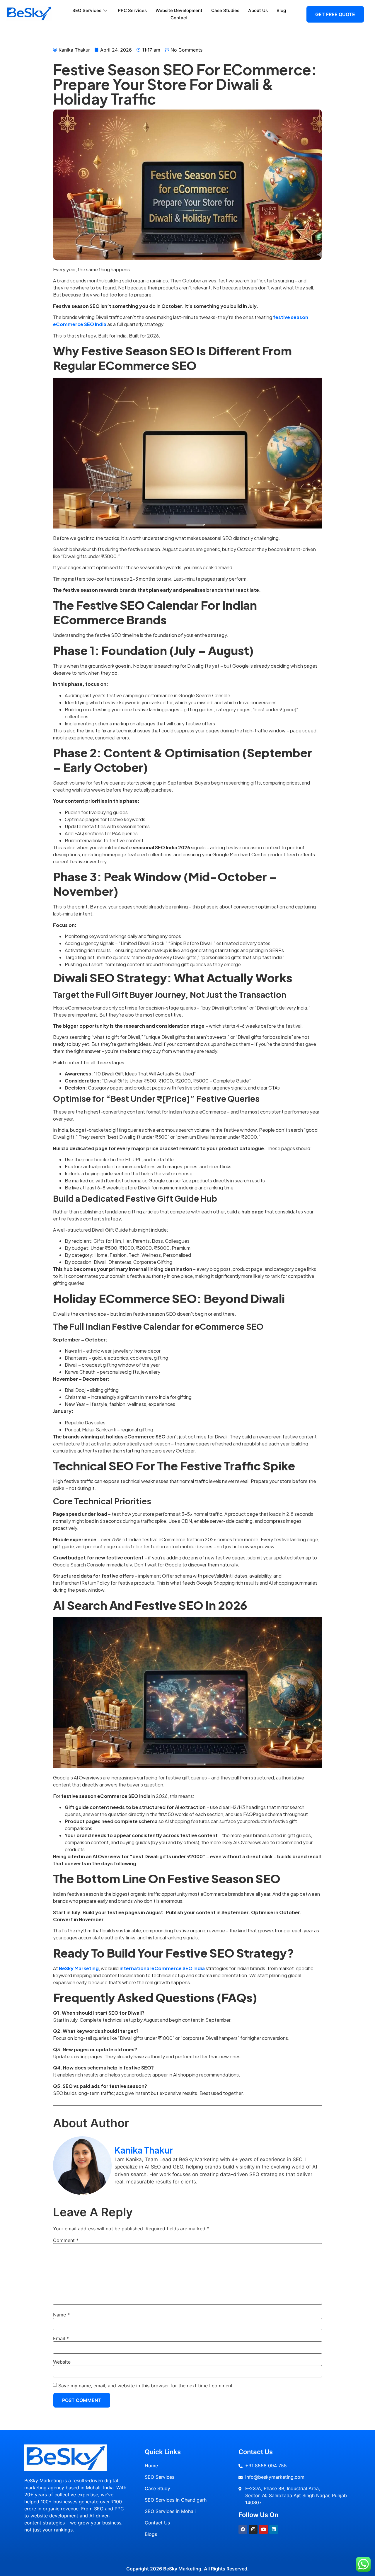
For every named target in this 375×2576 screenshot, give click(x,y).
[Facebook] (243, 2529)
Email (61, 2338)
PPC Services (132, 10)
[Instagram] (253, 2529)
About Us (258, 10)
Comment (66, 2240)
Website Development (179, 10)
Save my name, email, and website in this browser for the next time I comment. (146, 2386)
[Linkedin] (274, 2529)
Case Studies (225, 10)
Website (62, 2362)
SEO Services (87, 10)
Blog (281, 10)
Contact (179, 18)
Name (61, 2315)
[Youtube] (263, 2529)
